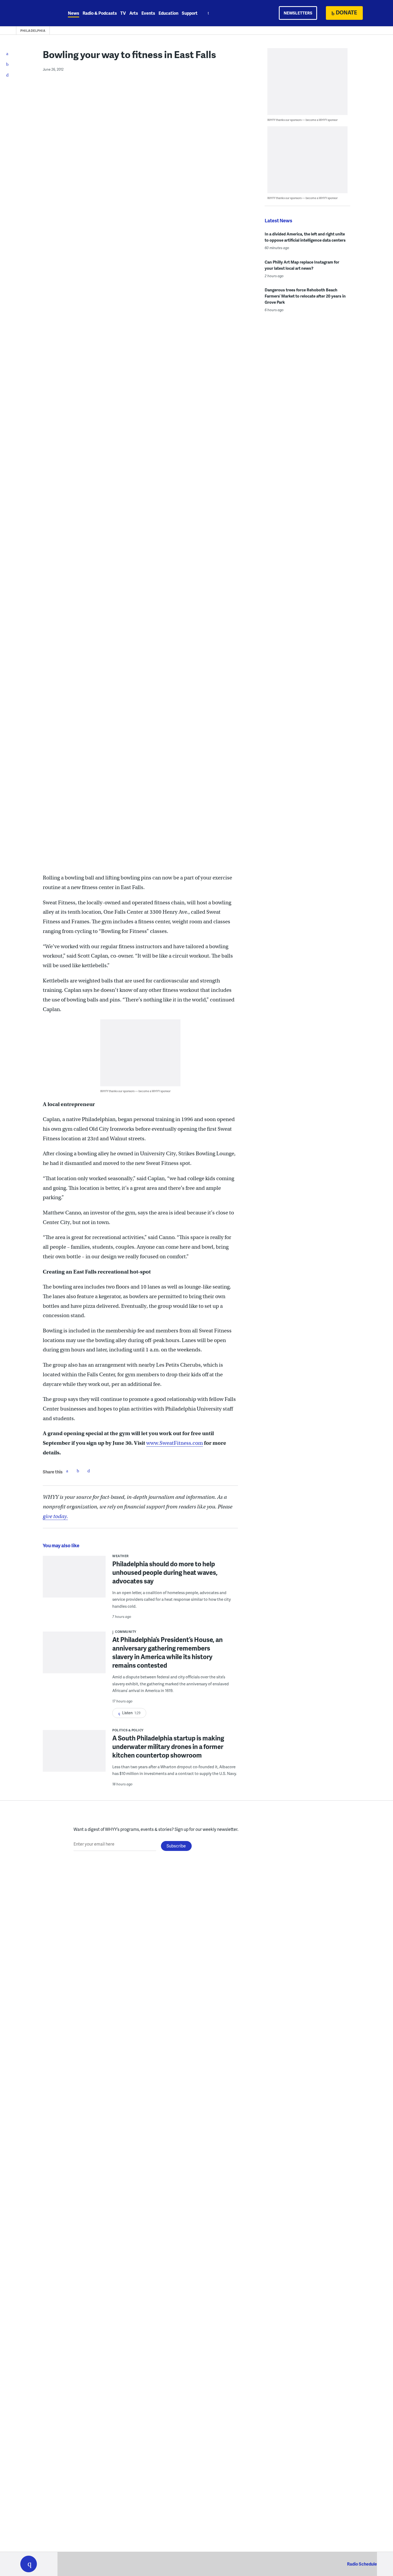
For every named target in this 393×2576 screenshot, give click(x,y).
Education (168, 13)
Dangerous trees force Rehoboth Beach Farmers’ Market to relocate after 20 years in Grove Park (305, 296)
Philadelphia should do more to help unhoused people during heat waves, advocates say (165, 1572)
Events (148, 13)
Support (190, 13)
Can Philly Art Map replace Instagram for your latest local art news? (302, 265)
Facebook (67, 1471)
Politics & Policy (128, 1730)
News (74, 13)
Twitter (78, 1471)
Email (88, 1471)
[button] (29, 2564)
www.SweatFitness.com (175, 1443)
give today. (55, 1516)
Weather (121, 1556)
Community (126, 1632)
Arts (134, 13)
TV (123, 13)
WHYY (36, 13)
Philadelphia (33, 31)
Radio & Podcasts (100, 13)
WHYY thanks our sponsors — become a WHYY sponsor (135, 1091)
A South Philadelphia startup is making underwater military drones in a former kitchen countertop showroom (168, 1746)
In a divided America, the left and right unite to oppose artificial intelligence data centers (305, 237)
